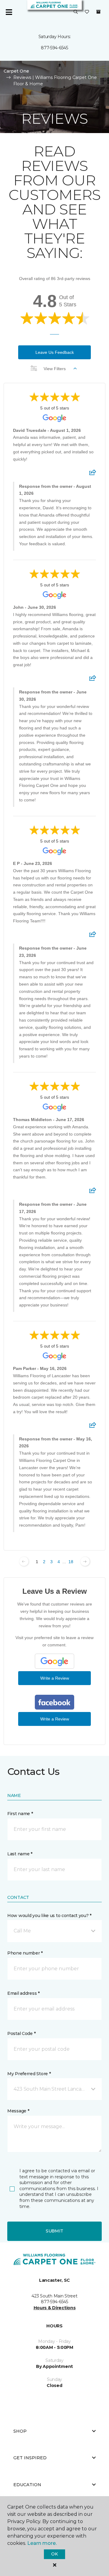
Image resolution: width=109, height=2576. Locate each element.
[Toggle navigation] (9, 12)
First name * (20, 1814)
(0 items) (98, 12)
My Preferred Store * (29, 2074)
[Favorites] (87, 12)
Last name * (20, 1854)
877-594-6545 (54, 48)
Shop (20, 2431)
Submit (54, 2231)
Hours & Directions (55, 2308)
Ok (54, 2554)
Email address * (23, 1993)
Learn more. (42, 2543)
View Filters (55, 369)
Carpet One (16, 71)
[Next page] (85, 1561)
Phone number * (25, 1953)
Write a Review (55, 1678)
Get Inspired (30, 2458)
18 (71, 1562)
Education (27, 2485)
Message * (18, 2111)
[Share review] (93, 474)
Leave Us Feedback (55, 352)
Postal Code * (21, 2033)
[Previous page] (24, 1561)
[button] (76, 12)
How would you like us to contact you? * (49, 1916)
